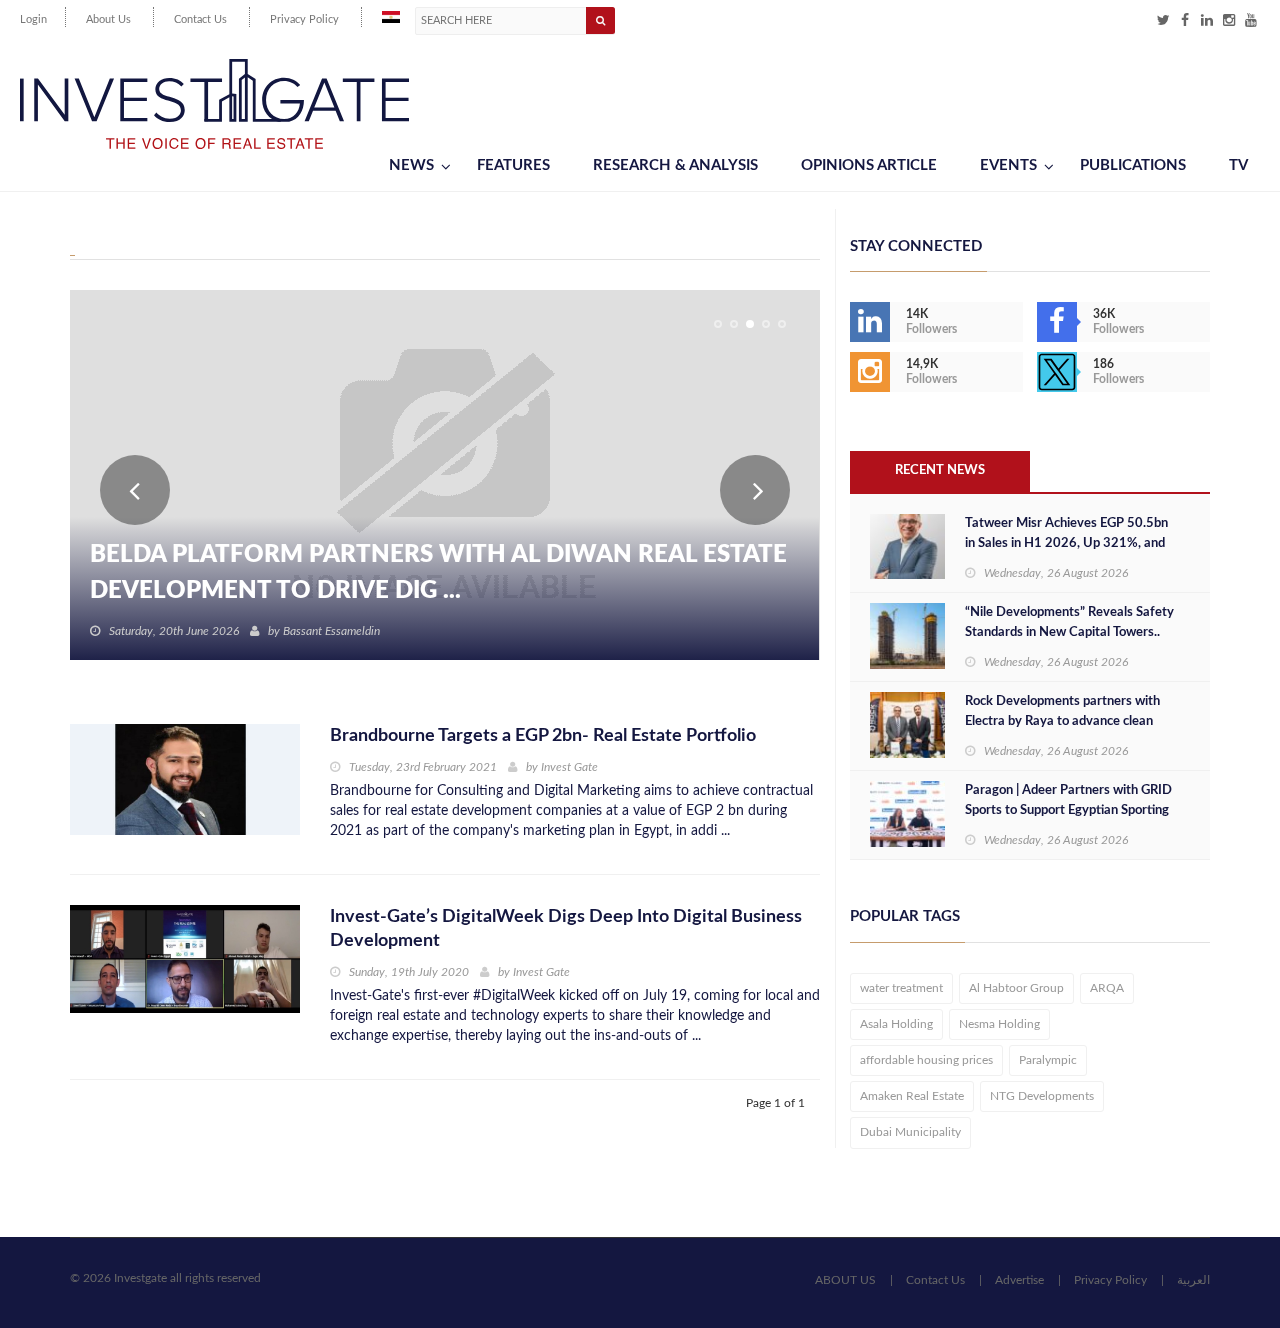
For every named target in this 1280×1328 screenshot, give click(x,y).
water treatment (901, 988)
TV (1238, 165)
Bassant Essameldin (331, 631)
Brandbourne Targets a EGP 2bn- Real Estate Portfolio (543, 736)
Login (33, 19)
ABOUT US (845, 1280)
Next (755, 490)
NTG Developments (1042, 1096)
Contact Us (200, 19)
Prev (135, 490)
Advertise (1019, 1280)
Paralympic (1048, 1060)
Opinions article (869, 165)
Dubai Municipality (910, 1132)
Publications (1133, 165)
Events (1008, 165)
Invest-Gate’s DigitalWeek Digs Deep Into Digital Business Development (566, 929)
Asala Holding (896, 1024)
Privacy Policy (304, 19)
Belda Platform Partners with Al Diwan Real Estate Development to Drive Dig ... (438, 573)
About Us (108, 19)
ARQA (1107, 988)
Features (513, 165)
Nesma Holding (999, 1024)
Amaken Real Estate (912, 1096)
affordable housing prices (926, 1060)
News (411, 165)
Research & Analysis (675, 165)
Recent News (940, 470)
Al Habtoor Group (1016, 988)
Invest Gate (569, 767)
